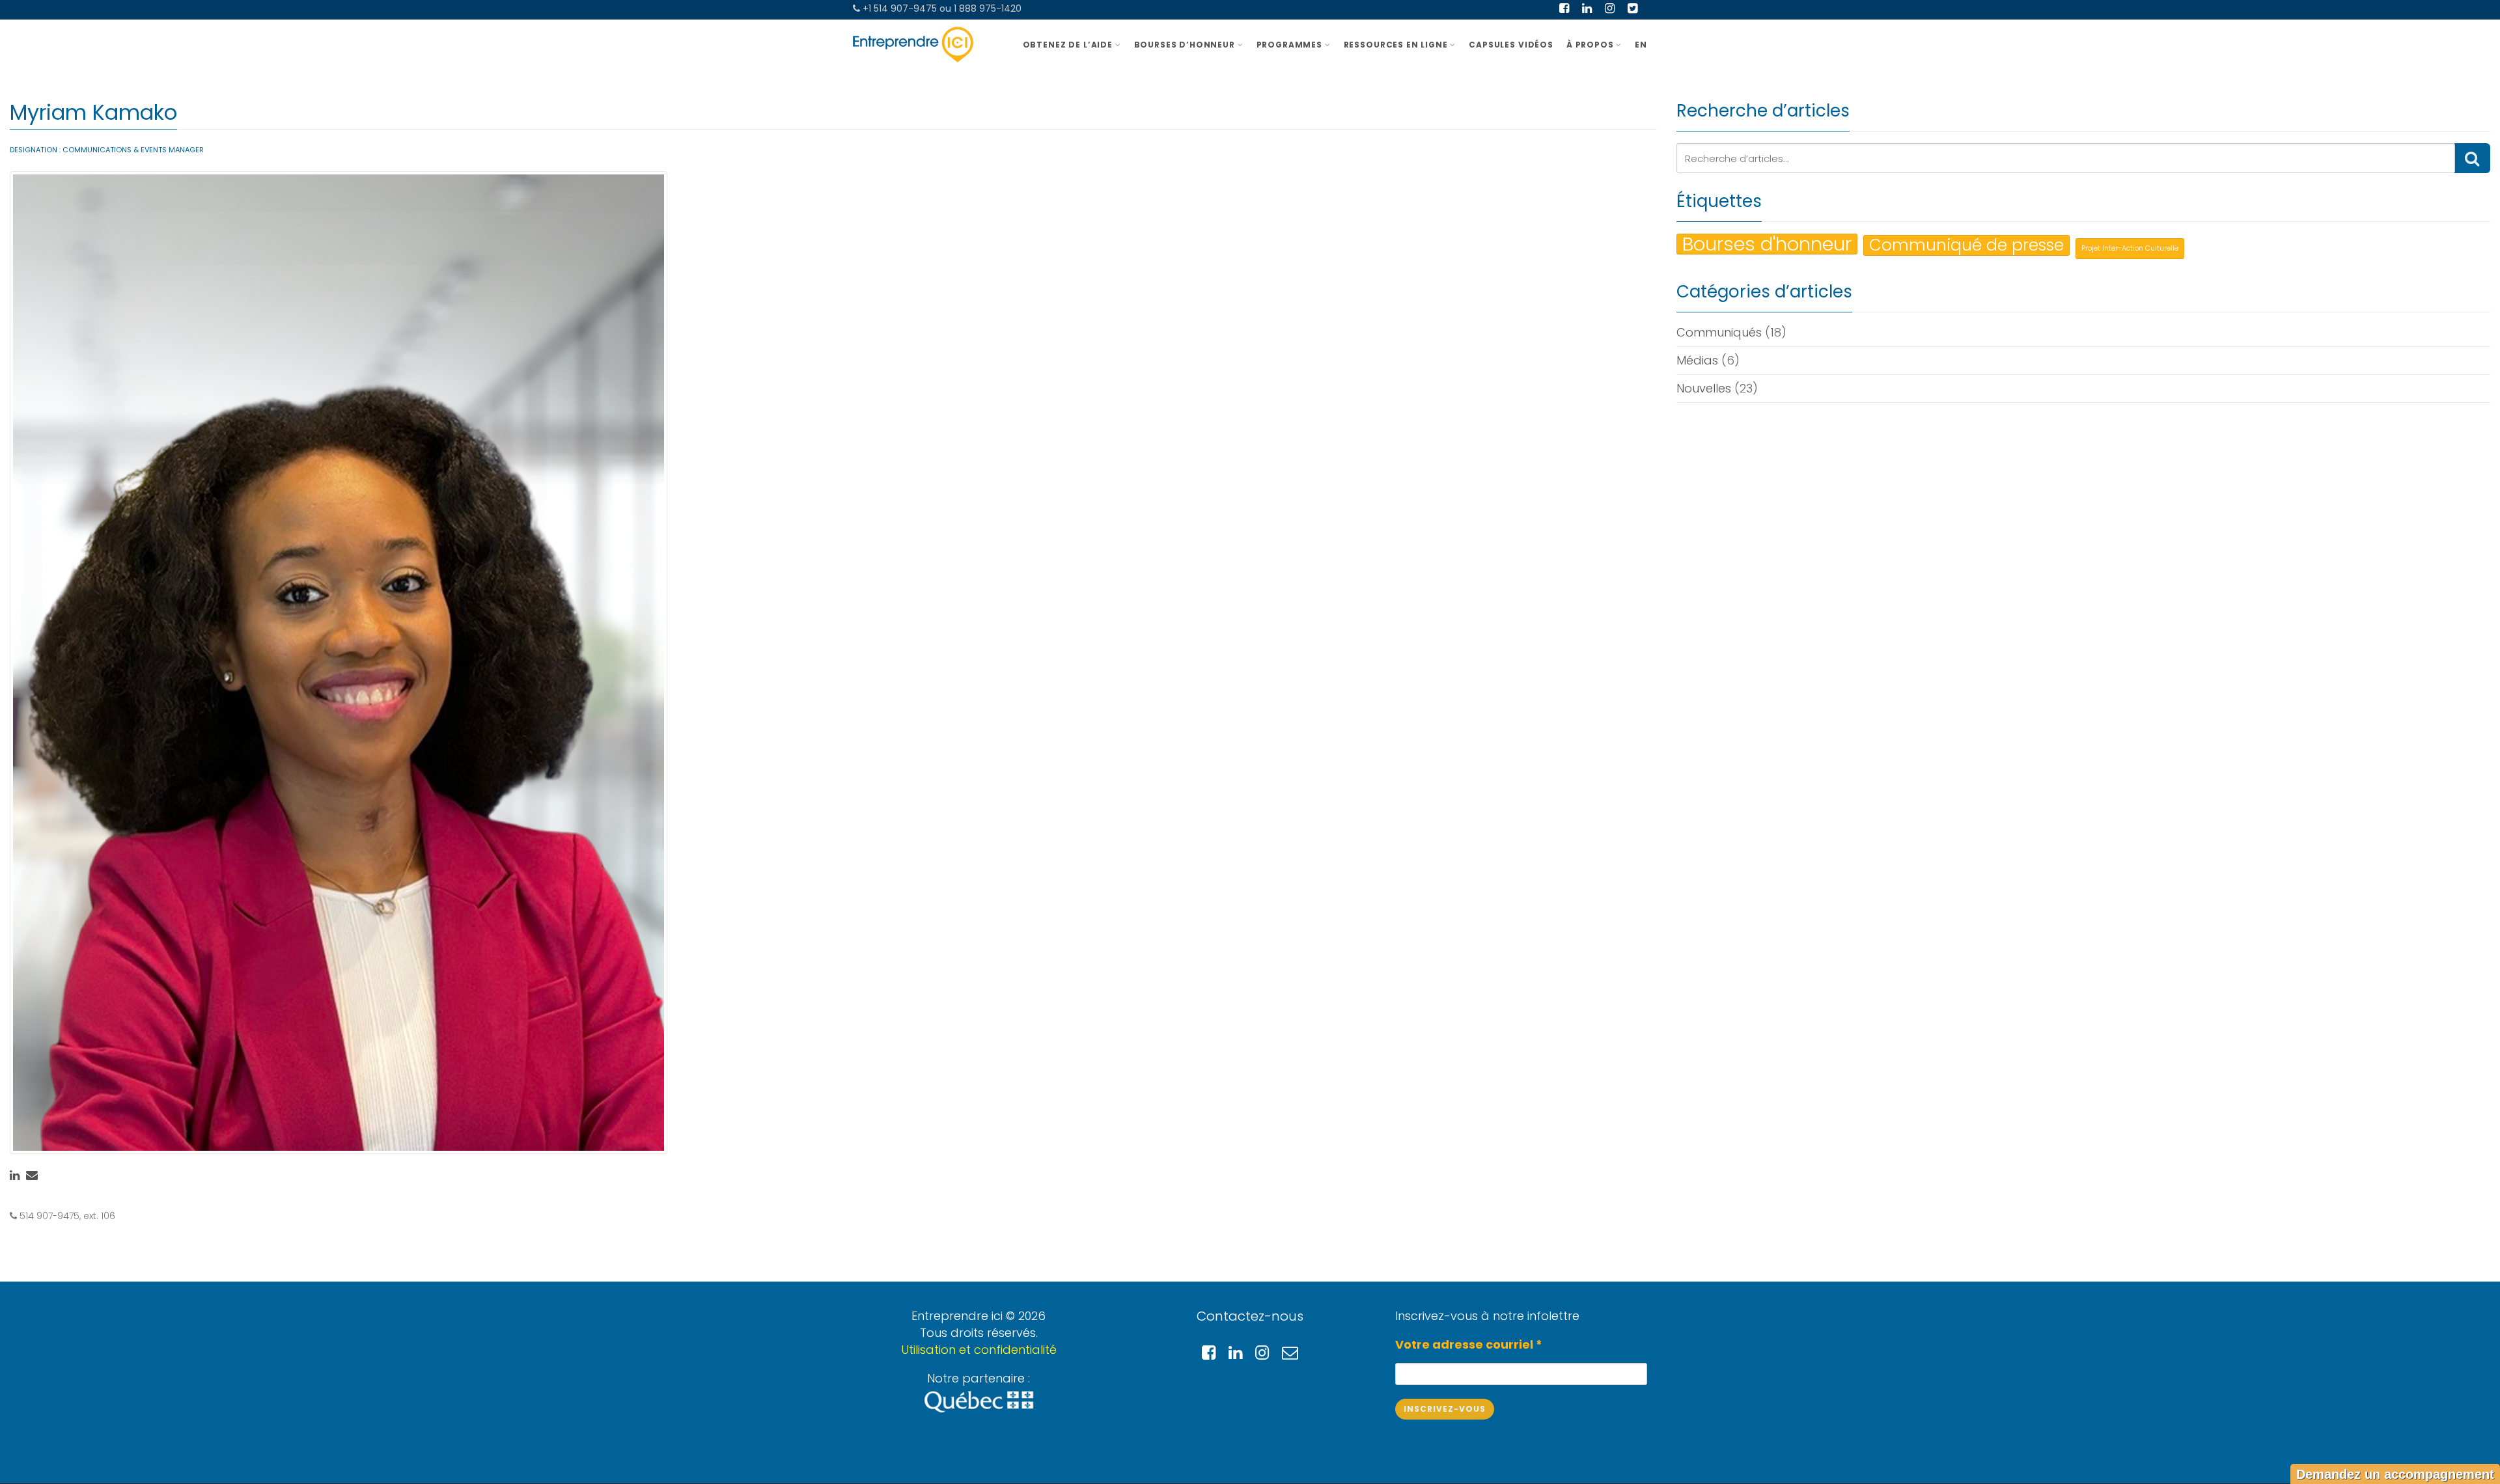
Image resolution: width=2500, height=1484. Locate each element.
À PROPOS (1590, 45)
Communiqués (1719, 332)
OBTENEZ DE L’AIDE (1068, 45)
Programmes (1289, 45)
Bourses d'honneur (1767, 244)
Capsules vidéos (1511, 45)
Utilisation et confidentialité (979, 1350)
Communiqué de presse (1966, 245)
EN (1641, 45)
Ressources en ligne (1396, 45)
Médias (1697, 360)
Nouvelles (1704, 388)
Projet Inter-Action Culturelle (2130, 248)
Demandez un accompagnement (2395, 1474)
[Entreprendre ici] (913, 45)
